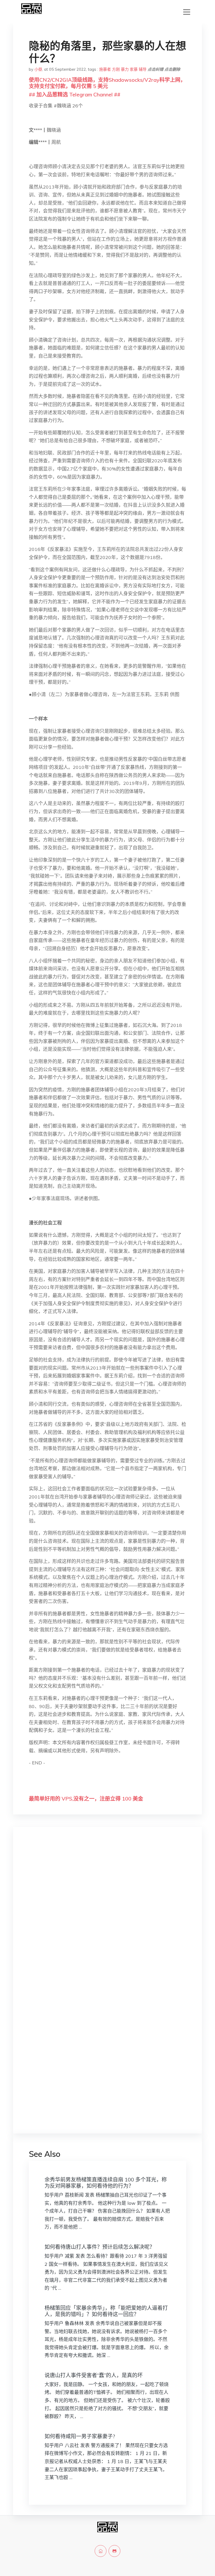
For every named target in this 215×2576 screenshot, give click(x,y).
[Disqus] (107, 1914)
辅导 (143, 69)
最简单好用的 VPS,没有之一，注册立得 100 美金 (86, 1799)
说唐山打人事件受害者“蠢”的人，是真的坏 (94, 2375)
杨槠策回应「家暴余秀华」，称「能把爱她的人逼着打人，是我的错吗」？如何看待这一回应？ (106, 2311)
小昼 (38, 69)
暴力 (125, 69)
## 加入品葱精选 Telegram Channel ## (75, 94)
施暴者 (105, 69)
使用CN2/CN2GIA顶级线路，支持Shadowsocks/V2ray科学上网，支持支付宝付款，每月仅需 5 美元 (107, 83)
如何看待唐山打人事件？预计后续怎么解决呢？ (100, 2247)
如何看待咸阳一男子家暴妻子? (80, 2436)
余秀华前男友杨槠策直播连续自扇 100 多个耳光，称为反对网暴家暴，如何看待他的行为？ (106, 2183)
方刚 (116, 69)
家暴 (134, 69)
